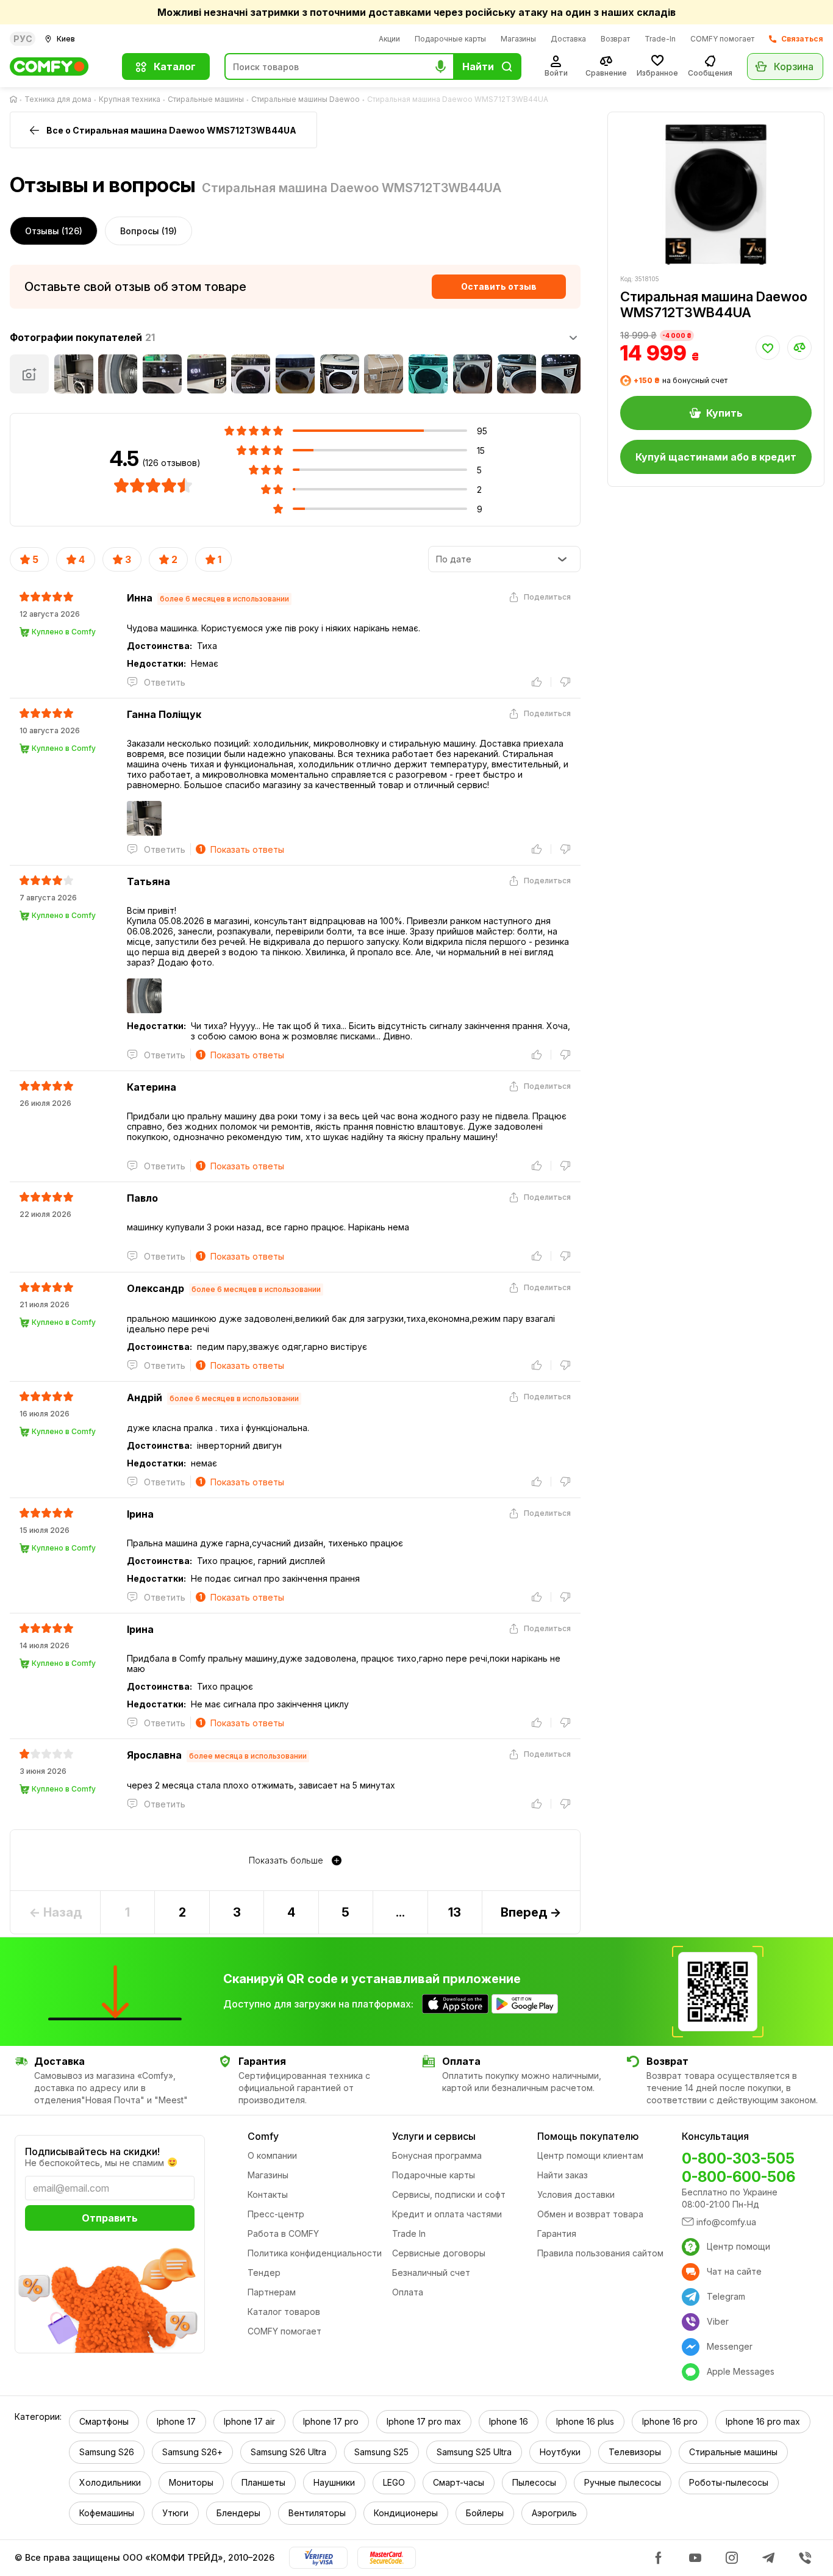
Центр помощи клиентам (590, 2155)
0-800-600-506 (738, 2177)
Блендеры (238, 2513)
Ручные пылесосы (623, 2482)
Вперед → (531, 1912)
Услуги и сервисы (434, 2136)
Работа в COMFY (283, 2233)
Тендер (264, 2273)
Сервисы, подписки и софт (449, 2194)
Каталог (175, 66)
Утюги (175, 2513)
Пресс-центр (276, 2214)
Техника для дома (58, 99)
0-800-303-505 (738, 2158)
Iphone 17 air (249, 2421)
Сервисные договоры (439, 2253)
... (400, 1912)
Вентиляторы (317, 2513)
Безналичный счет (431, 2273)
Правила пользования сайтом (600, 2253)
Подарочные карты (450, 39)
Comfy (263, 2136)
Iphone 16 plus (585, 2421)
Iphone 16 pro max (763, 2421)
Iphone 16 (509, 2421)
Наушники (334, 2482)
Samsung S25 (381, 2452)
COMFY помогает (722, 39)
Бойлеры (485, 2513)
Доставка (568, 39)
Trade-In (660, 39)
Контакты (268, 2194)
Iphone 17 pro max (424, 2421)
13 (455, 1912)
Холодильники (110, 2482)
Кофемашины (107, 2513)
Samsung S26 (107, 2452)
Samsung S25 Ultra (474, 2452)
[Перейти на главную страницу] (16, 99)
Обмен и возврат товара (590, 2214)
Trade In (409, 2233)
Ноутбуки (560, 2452)
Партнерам (272, 2292)
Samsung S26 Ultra (288, 2452)
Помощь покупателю (588, 2136)
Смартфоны (104, 2421)
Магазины (518, 39)
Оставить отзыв (499, 286)
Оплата (408, 2292)
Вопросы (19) (148, 231)
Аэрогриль (554, 2513)
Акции (389, 39)
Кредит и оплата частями (447, 2214)
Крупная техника (130, 99)
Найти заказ (563, 2175)
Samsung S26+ (192, 2452)
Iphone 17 (176, 2421)
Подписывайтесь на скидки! (92, 2151)
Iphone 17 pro (331, 2421)
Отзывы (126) (54, 231)
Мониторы (191, 2482)
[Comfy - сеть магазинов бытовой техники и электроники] (59, 66)
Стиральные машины (206, 99)
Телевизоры (635, 2452)
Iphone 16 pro (670, 2421)
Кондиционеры (406, 2513)
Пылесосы (534, 2482)
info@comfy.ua (726, 2222)
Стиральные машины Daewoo (306, 99)
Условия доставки (576, 2194)
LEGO (394, 2482)
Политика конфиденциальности (315, 2253)
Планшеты (263, 2482)
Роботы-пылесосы (729, 2482)
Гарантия (557, 2233)
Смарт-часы (459, 2482)
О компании (272, 2155)
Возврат (615, 39)
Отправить (110, 2218)
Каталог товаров (284, 2312)
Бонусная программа (437, 2155)
